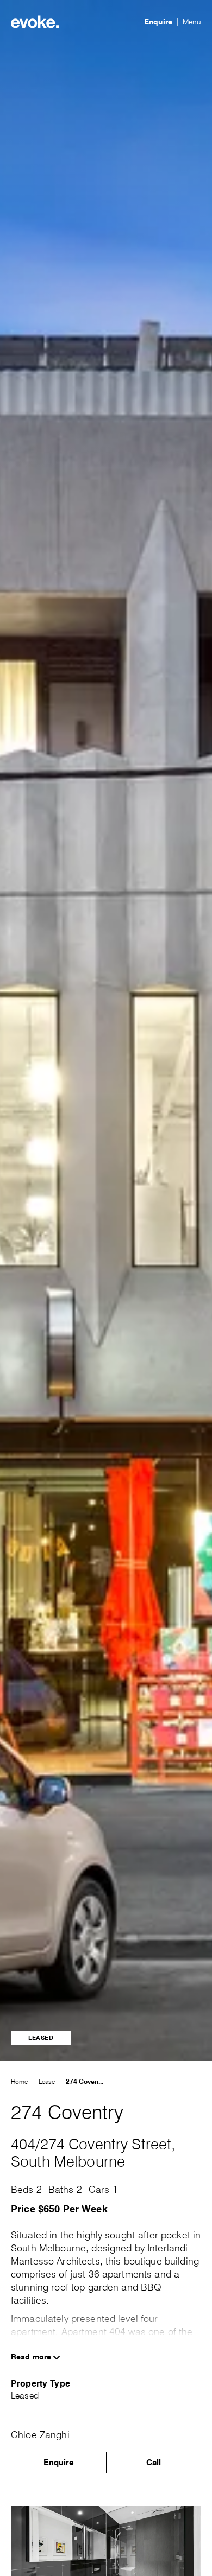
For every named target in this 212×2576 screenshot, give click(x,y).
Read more (32, 2357)
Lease (47, 2081)
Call (154, 2463)
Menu (192, 22)
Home (19, 2081)
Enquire (158, 22)
